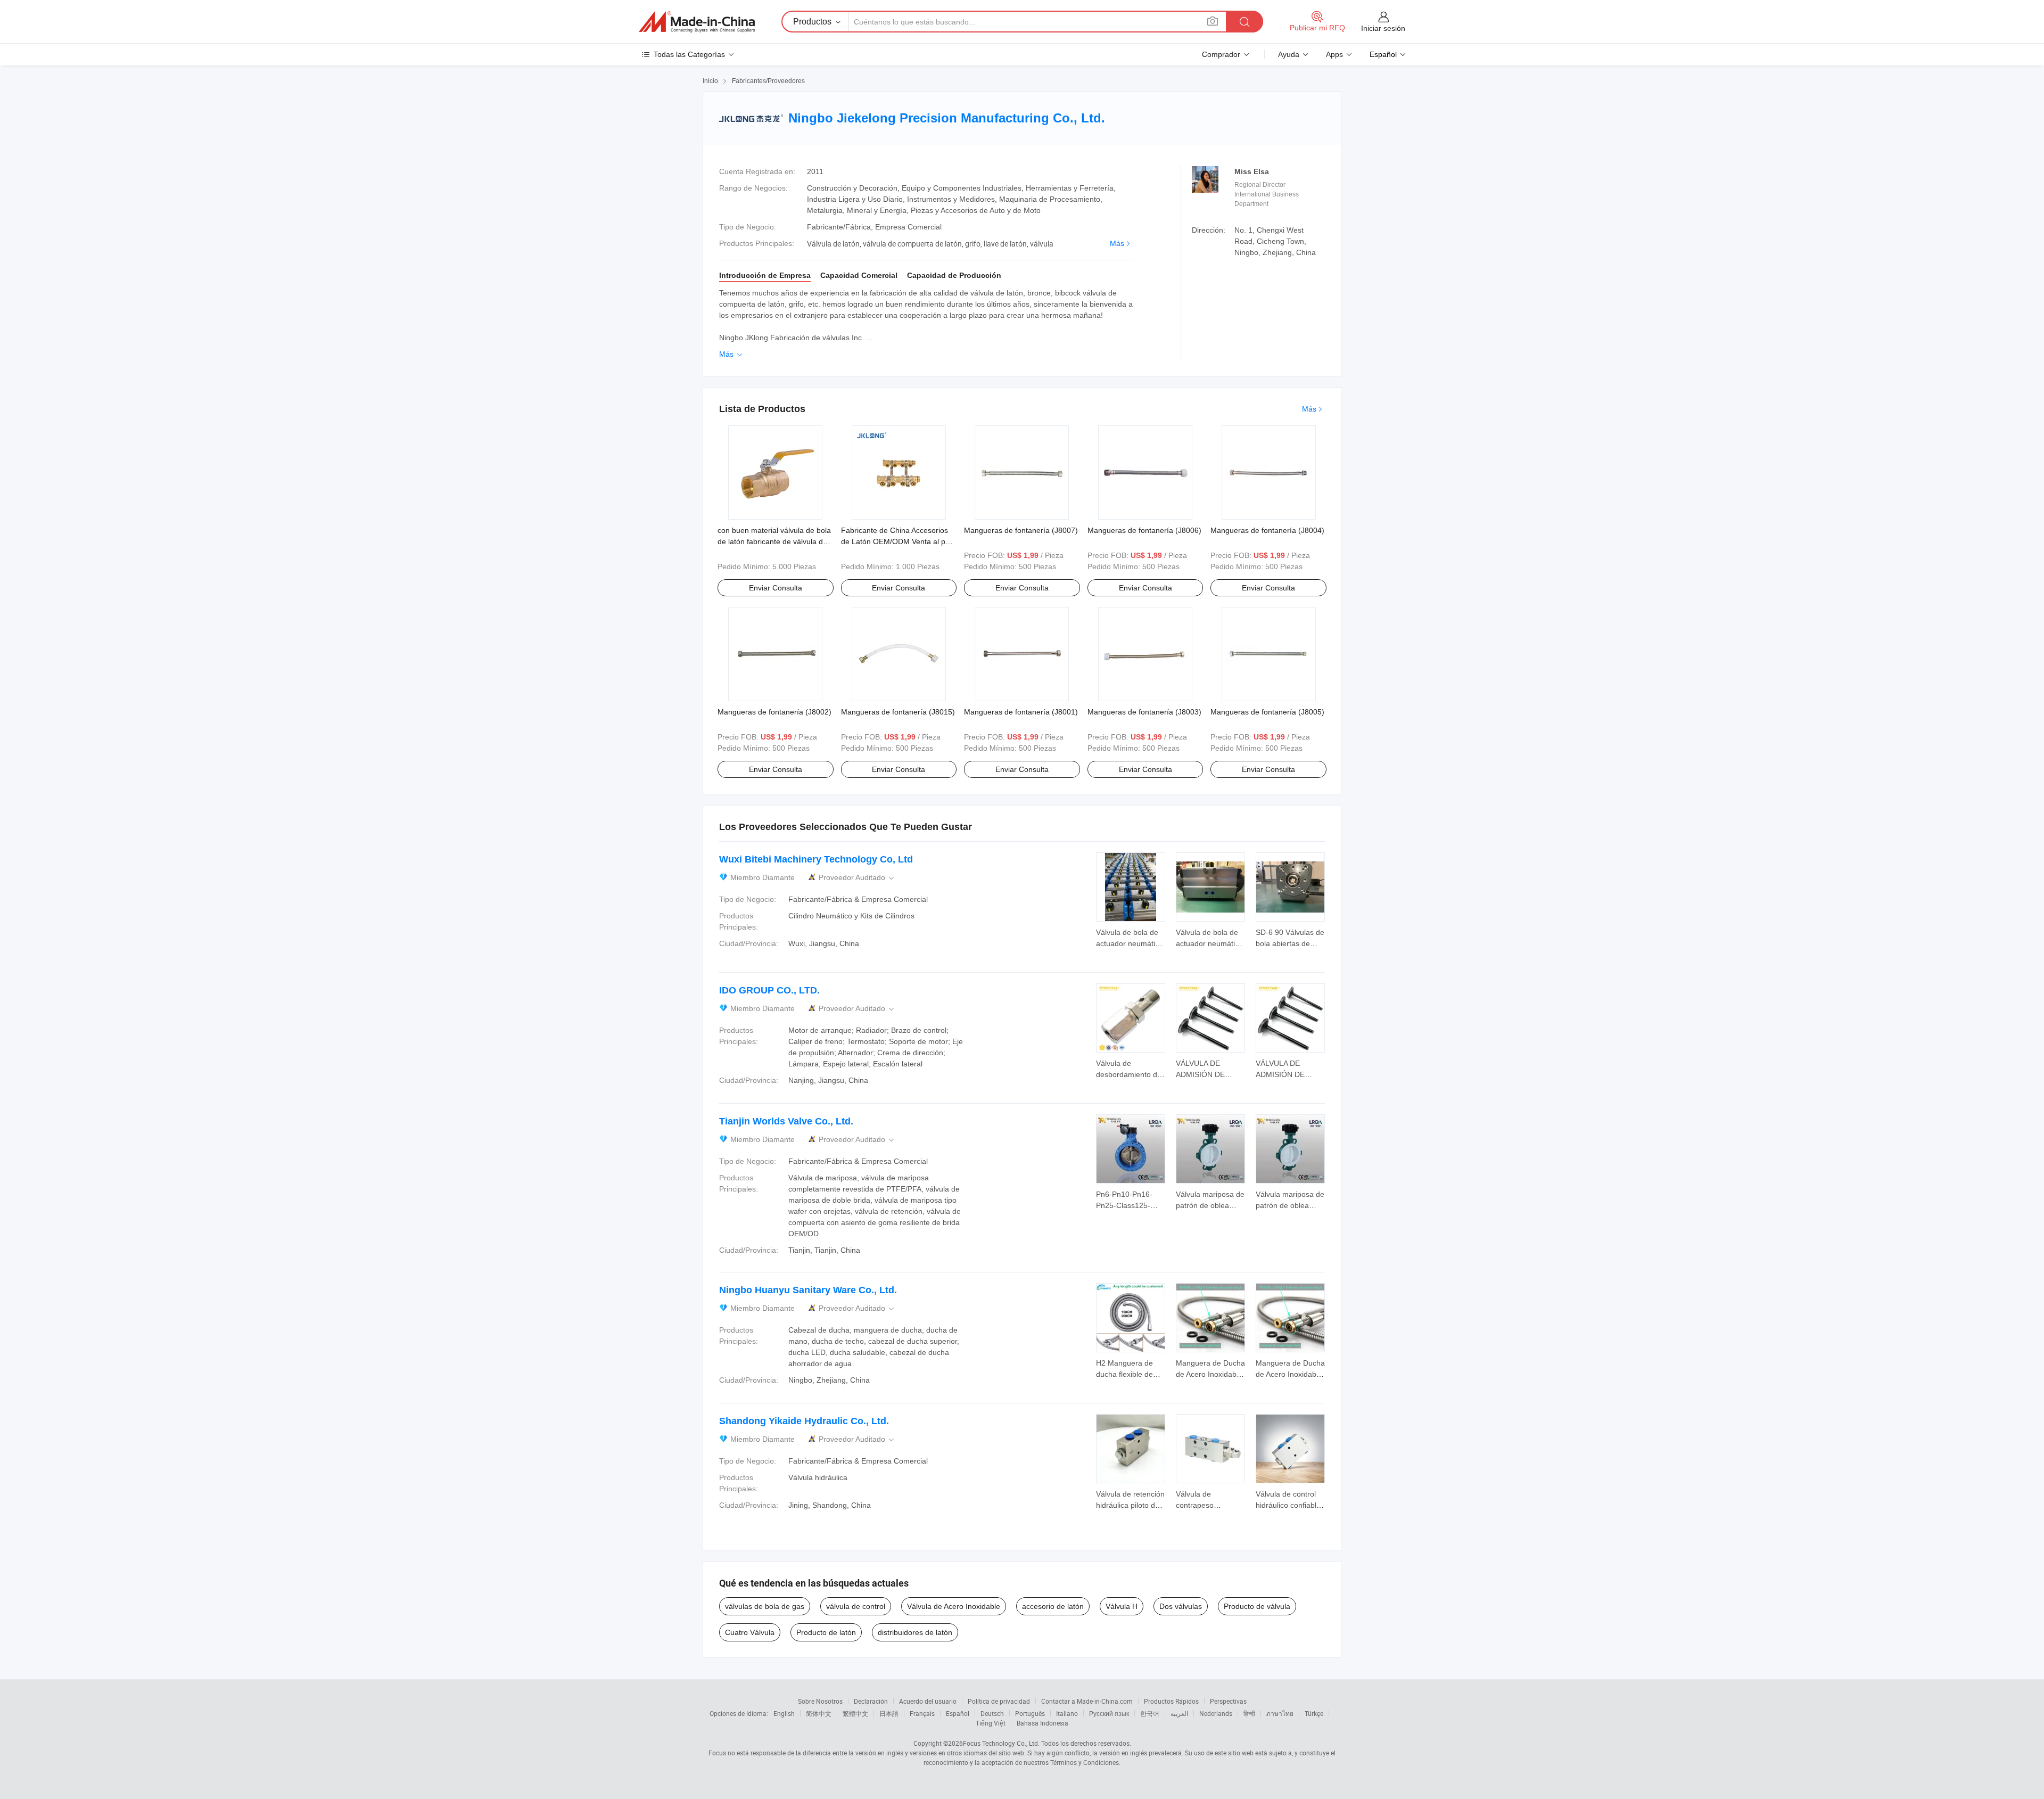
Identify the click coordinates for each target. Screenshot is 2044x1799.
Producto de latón (826, 1632)
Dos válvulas (1181, 1606)
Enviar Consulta (776, 588)
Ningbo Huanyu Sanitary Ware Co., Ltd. (808, 1290)
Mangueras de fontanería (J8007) (1021, 530)
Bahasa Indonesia (1042, 1723)
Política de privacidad (999, 1701)
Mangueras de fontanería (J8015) (898, 712)
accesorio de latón (1053, 1606)
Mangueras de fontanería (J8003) (1144, 712)
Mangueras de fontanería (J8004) (1267, 530)
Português (1030, 1713)
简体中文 (819, 1713)
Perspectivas (1228, 1701)
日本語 (889, 1713)
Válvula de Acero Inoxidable (954, 1606)
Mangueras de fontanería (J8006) (1144, 530)
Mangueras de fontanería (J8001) (1021, 712)
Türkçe (1314, 1713)
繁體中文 (855, 1713)
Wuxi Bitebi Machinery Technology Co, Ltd (816, 859)
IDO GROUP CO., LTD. (769, 990)
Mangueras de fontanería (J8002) (774, 712)
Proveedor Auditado (857, 878)
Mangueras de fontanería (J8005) (1267, 712)
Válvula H (1122, 1606)
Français (922, 1713)
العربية (1179, 1713)
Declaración (871, 1701)
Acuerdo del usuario (928, 1701)
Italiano (1067, 1713)
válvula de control (856, 1606)
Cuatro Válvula (750, 1632)
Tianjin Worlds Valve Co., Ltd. (786, 1121)
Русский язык (1109, 1713)
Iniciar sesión (1383, 28)
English (784, 1713)
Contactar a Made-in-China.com (1087, 1701)
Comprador (1221, 54)
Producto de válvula (1257, 1606)
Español (958, 1713)
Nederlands (1216, 1713)
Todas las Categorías (689, 54)
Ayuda (1289, 54)
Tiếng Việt (991, 1723)
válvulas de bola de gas (765, 1606)
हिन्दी (1249, 1713)
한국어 (1150, 1713)
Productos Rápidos (1171, 1701)
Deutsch (992, 1713)
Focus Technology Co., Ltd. (1001, 1743)
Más (1117, 243)
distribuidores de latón (915, 1632)
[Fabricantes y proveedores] (697, 22)
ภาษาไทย (1280, 1713)
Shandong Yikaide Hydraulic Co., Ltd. (804, 1421)
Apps (1334, 54)
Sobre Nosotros (820, 1701)
